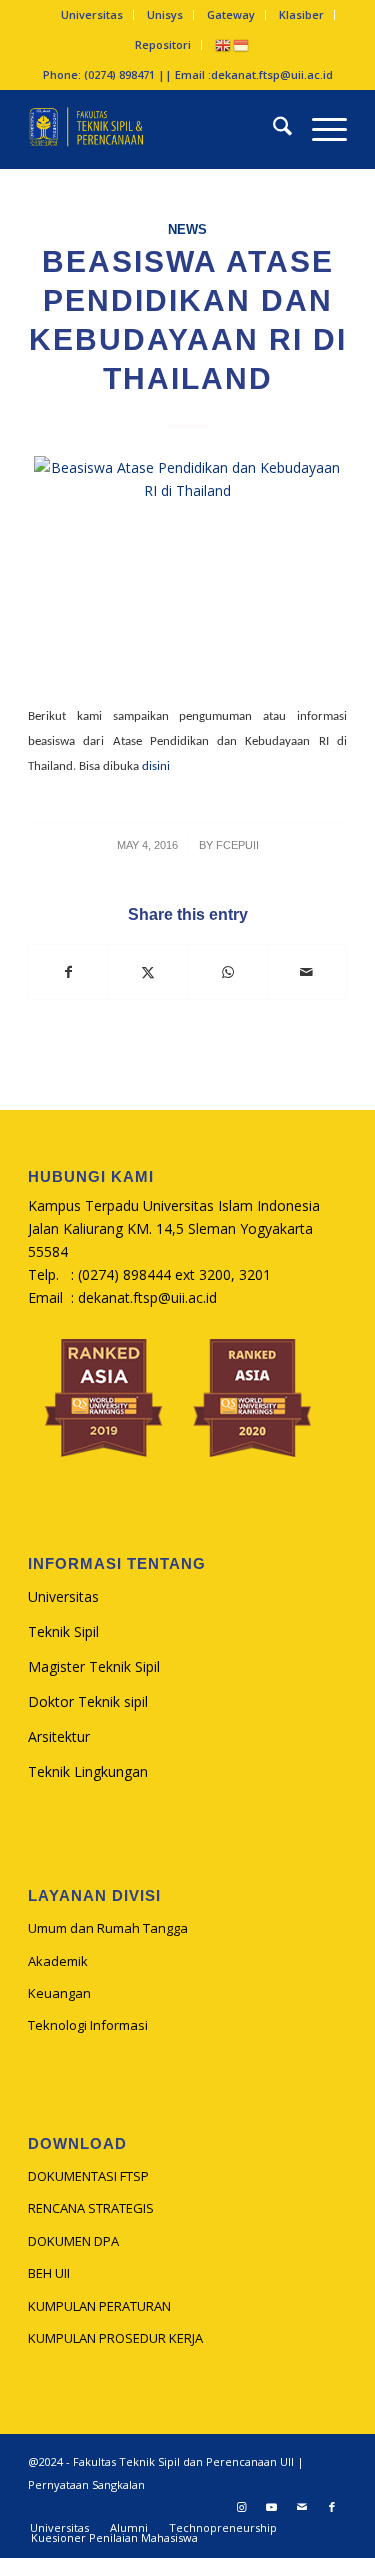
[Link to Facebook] (332, 2507)
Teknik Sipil (63, 1631)
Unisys (165, 14)
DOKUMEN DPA (73, 2241)
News (187, 230)
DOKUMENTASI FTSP (88, 2176)
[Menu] (319, 129)
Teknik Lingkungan (88, 1771)
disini (156, 766)
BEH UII (49, 2273)
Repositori (163, 44)
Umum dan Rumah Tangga (108, 1928)
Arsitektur (59, 1736)
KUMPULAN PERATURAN (99, 2306)
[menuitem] (92, 15)
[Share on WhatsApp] (228, 972)
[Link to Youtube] (272, 2507)
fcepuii (237, 845)
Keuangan (59, 1993)
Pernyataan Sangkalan (86, 2484)
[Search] (272, 129)
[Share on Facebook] (68, 972)
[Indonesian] (242, 44)
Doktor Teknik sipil (88, 1701)
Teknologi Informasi (88, 2025)
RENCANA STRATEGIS (91, 2208)
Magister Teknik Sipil (94, 1666)
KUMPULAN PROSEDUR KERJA (115, 2338)
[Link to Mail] (302, 2507)
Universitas (92, 14)
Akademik (58, 1961)
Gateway (231, 14)
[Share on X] (148, 972)
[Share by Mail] (307, 972)
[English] (224, 44)
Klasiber (301, 14)
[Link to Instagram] (242, 2507)
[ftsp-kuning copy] (155, 129)
